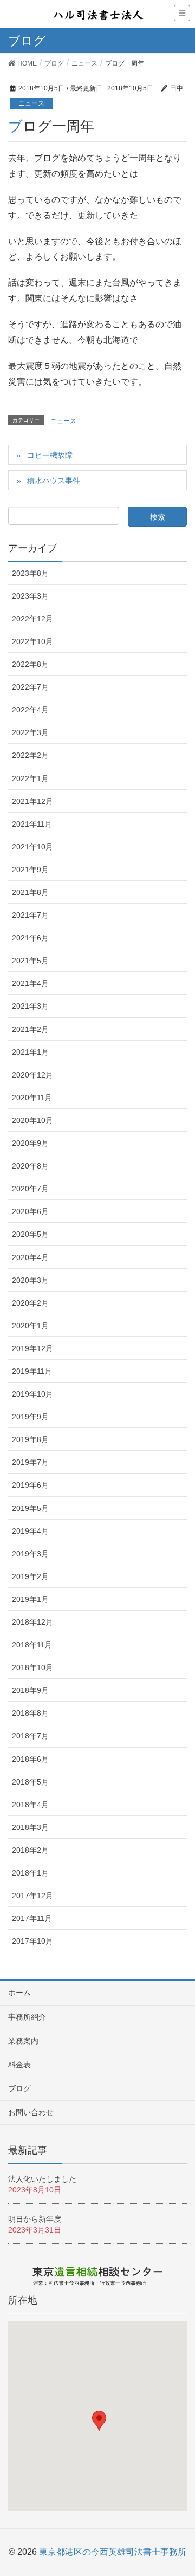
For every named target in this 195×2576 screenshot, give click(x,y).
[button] (99, 2421)
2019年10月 (32, 1394)
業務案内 (23, 2041)
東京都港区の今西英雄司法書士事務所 (113, 2552)
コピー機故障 (50, 455)
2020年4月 (30, 1257)
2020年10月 (32, 1120)
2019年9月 (30, 1417)
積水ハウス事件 (54, 481)
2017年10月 (32, 1941)
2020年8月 (30, 1166)
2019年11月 (32, 1371)
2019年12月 (32, 1348)
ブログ (19, 2088)
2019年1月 (30, 1599)
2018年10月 (32, 1667)
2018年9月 (30, 1690)
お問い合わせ (31, 2112)
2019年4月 (30, 1531)
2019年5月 (30, 1508)
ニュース (31, 103)
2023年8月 (30, 573)
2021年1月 (30, 1052)
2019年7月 (30, 1462)
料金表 (19, 2065)
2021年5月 (30, 961)
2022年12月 (32, 619)
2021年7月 (30, 915)
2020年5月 (30, 1234)
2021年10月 (32, 847)
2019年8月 (30, 1439)
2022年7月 (30, 687)
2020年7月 (30, 1189)
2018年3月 (30, 1827)
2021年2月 (30, 1029)
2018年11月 (32, 1645)
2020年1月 (30, 1326)
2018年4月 (30, 1805)
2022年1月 (30, 778)
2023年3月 (30, 596)
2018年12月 (32, 1622)
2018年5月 (30, 1782)
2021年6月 (30, 938)
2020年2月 (30, 1303)
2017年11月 (32, 1918)
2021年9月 (30, 870)
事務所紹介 (27, 2017)
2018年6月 (30, 1759)
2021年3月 (30, 1006)
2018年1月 (30, 1873)
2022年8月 (30, 664)
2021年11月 (32, 824)
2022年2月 (30, 755)
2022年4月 (30, 710)
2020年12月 (32, 1075)
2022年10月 (32, 641)
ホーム (19, 1993)
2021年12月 (32, 801)
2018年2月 (30, 1850)
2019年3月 (30, 1554)
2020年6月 (30, 1211)
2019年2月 (30, 1576)
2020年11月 (32, 1098)
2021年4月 (30, 983)
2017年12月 (32, 1896)
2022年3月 (30, 732)
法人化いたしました (42, 2179)
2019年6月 (30, 1485)
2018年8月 (30, 1713)
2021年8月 (30, 892)
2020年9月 (30, 1143)
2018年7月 (30, 1736)
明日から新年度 (35, 2219)
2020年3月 (30, 1280)
